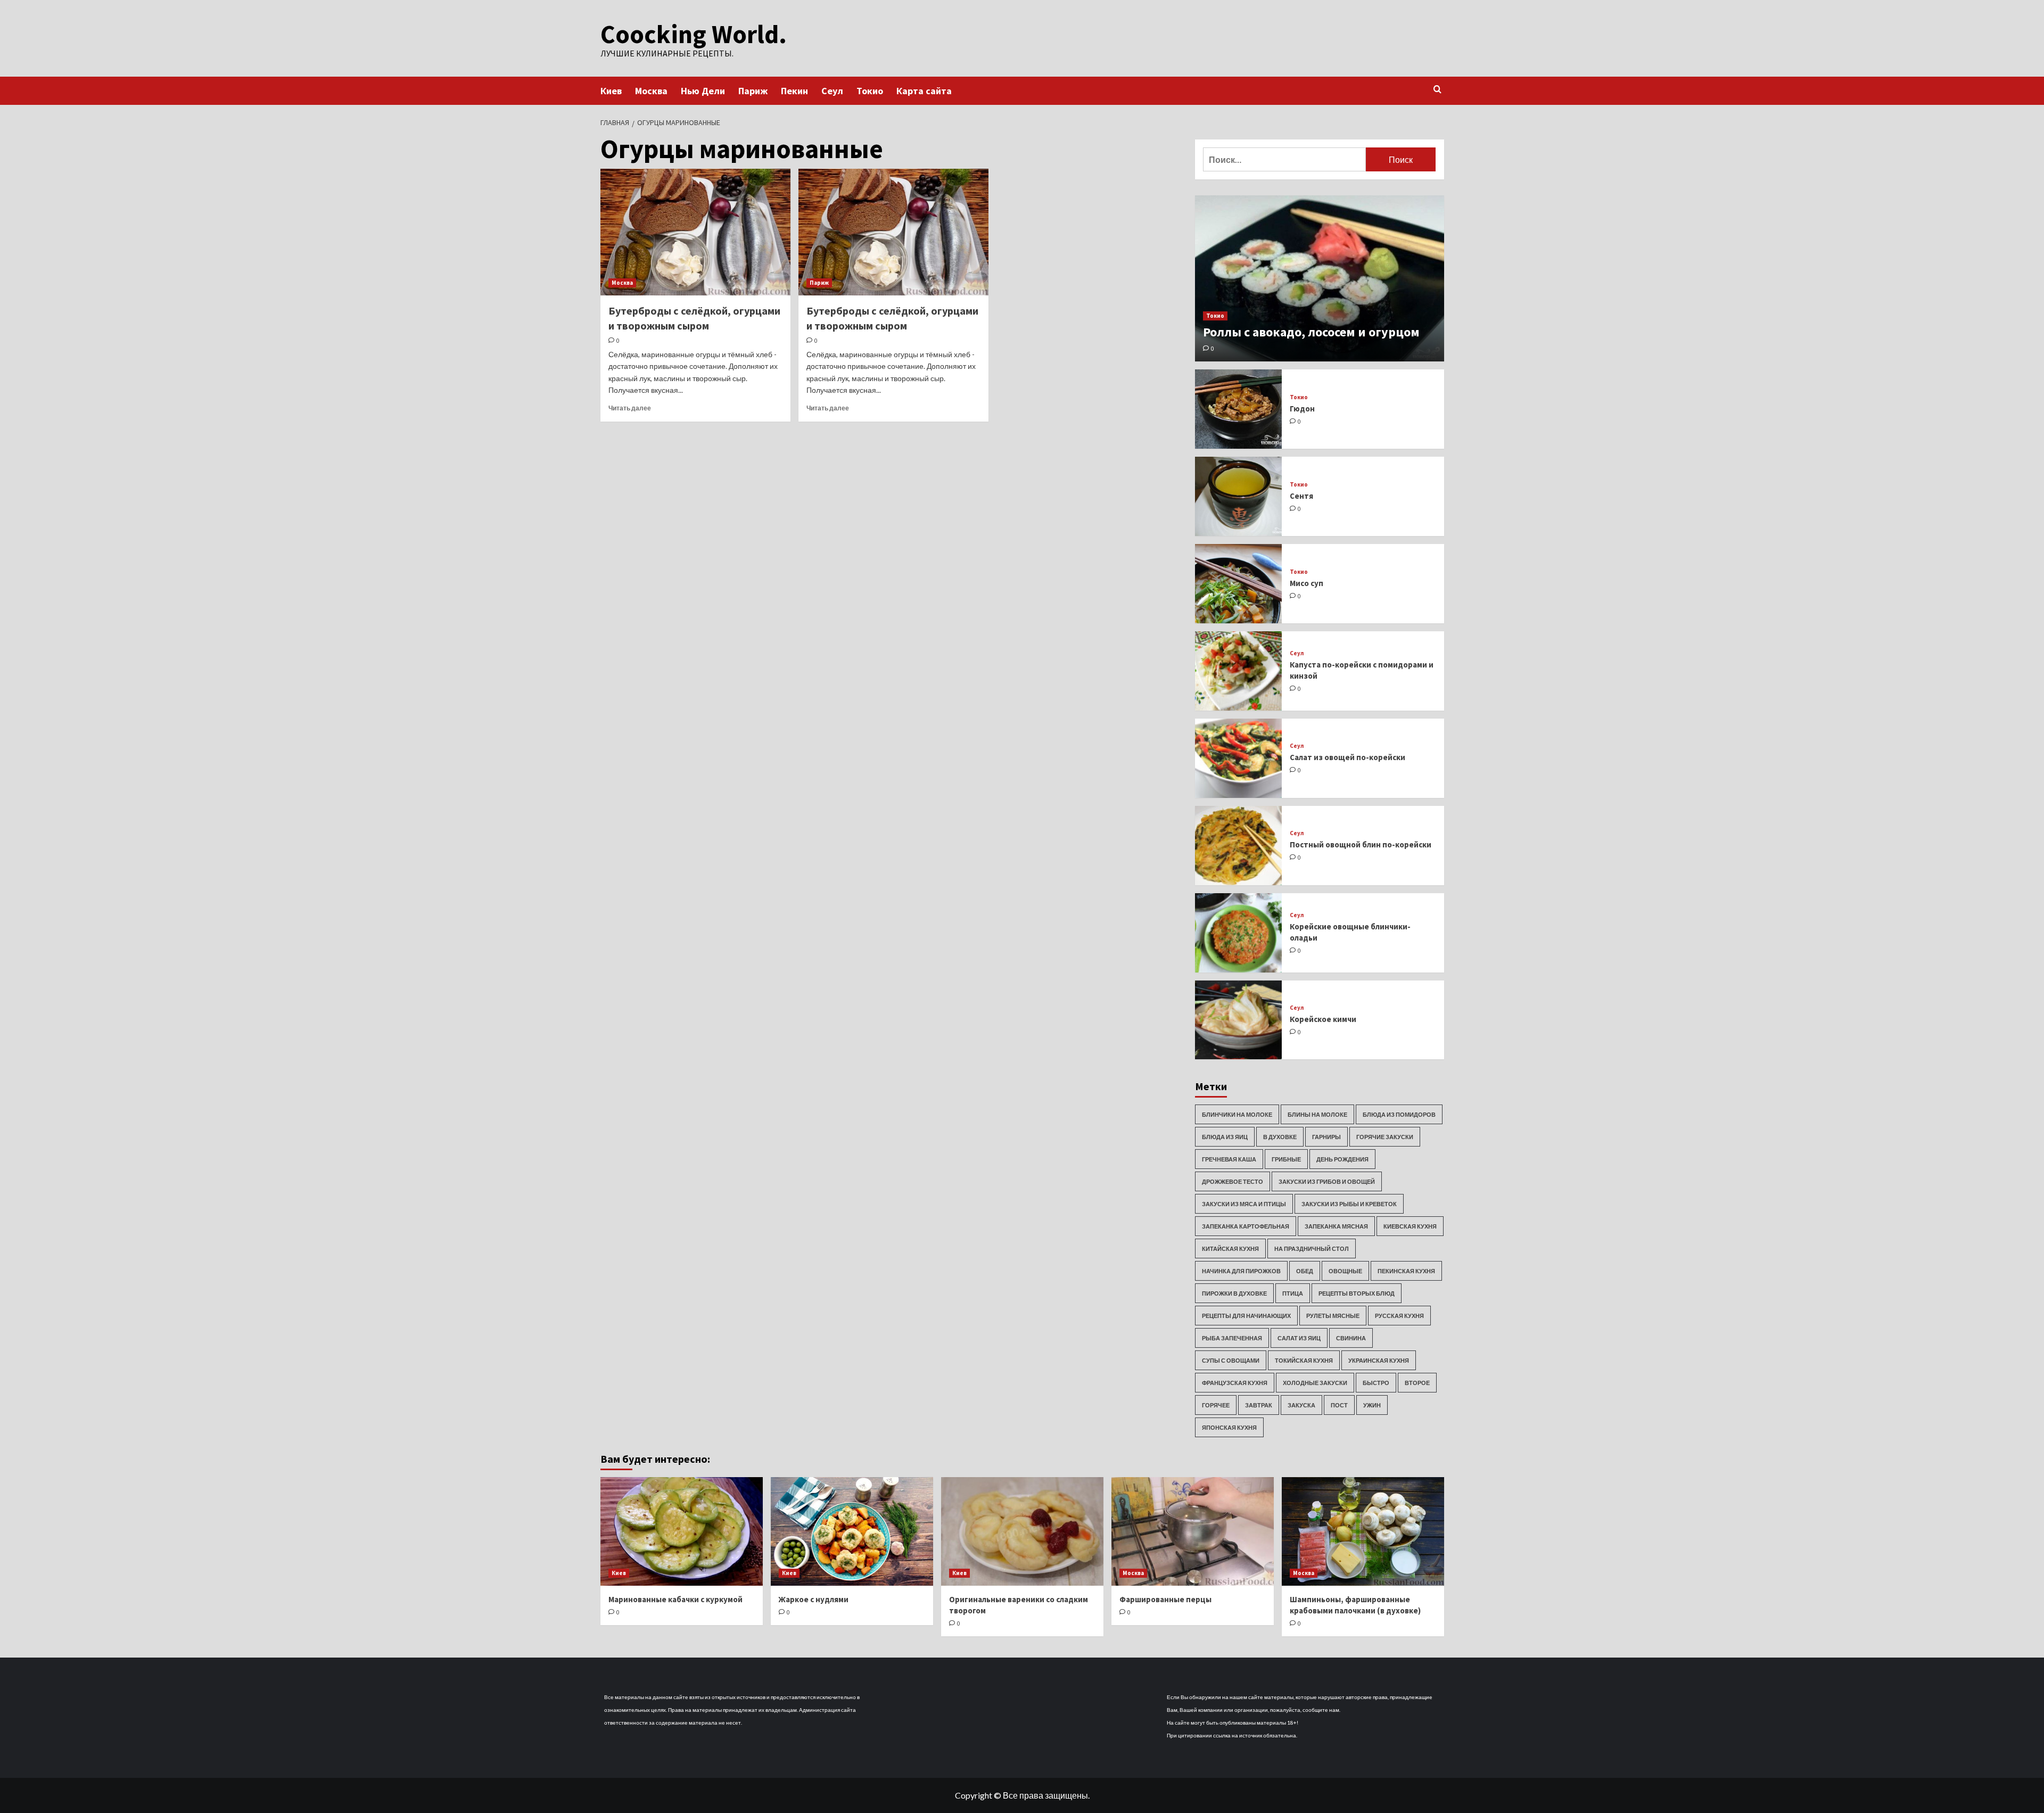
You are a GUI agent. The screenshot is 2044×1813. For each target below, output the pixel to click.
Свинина (1351, 1338)
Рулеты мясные (1333, 1316)
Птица (1293, 1293)
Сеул (832, 91)
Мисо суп (1307, 583)
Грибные (1286, 1159)
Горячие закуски (1385, 1137)
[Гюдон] (1239, 409)
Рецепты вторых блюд (1357, 1293)
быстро (1376, 1383)
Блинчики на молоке (1237, 1114)
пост (1339, 1405)
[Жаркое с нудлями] (852, 1531)
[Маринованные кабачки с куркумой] (682, 1531)
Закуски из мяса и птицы (1244, 1204)
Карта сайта (924, 91)
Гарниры (1326, 1137)
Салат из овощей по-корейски (1347, 757)
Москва (651, 91)
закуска (1301, 1405)
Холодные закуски (1315, 1383)
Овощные (1345, 1271)
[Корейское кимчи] (1239, 1020)
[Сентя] (1239, 496)
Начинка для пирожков (1241, 1271)
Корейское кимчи (1323, 1019)
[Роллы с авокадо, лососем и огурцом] (1320, 278)
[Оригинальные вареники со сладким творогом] (1022, 1531)
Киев (611, 91)
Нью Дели (703, 91)
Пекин (794, 91)
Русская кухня (1399, 1316)
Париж (753, 91)
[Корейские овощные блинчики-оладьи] (1239, 933)
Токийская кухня (1304, 1360)
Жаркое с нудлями (814, 1599)
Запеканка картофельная (1246, 1226)
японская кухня (1229, 1427)
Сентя (1301, 496)
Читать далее (630, 408)
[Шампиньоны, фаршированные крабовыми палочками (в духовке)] (1363, 1531)
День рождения (1342, 1159)
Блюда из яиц (1225, 1137)
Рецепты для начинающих (1246, 1316)
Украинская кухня (1379, 1360)
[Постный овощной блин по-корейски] (1239, 846)
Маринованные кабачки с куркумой (675, 1599)
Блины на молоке (1317, 1114)
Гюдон (1302, 409)
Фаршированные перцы (1165, 1599)
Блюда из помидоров (1399, 1114)
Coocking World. (694, 34)
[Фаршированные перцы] (1193, 1531)
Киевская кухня (1410, 1226)
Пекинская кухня (1406, 1271)
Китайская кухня (1230, 1249)
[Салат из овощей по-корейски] (1239, 758)
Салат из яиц (1299, 1338)
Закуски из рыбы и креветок (1349, 1204)
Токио (870, 91)
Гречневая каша (1229, 1159)
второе (1417, 1383)
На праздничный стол (1312, 1249)
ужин (1372, 1405)
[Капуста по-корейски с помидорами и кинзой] (1239, 671)
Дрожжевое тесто (1233, 1181)
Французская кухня (1235, 1383)
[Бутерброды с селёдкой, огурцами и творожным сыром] (695, 232)
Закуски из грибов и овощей (1327, 1181)
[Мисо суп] (1239, 584)
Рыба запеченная (1232, 1338)
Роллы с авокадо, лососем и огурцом (1311, 332)
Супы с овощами (1231, 1360)
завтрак (1259, 1405)
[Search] (1437, 90)
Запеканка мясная (1336, 1226)
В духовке (1280, 1137)
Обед (1305, 1271)
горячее (1216, 1405)
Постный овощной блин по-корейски (1361, 844)
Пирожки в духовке (1234, 1293)
